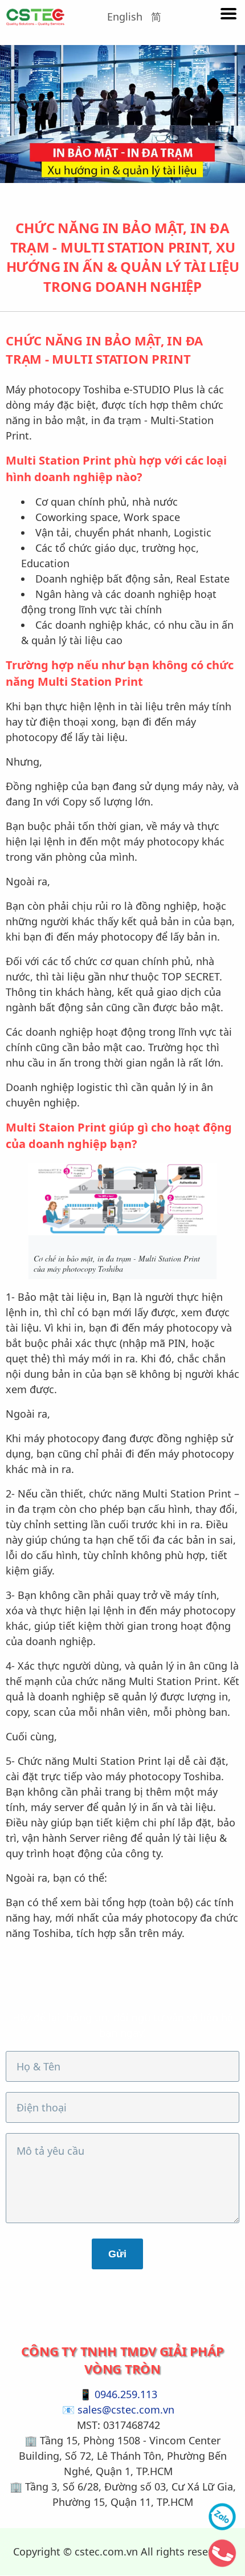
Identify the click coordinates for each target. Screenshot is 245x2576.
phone (222, 2553)
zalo (222, 2517)
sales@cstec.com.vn (126, 2410)
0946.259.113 (126, 2394)
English (125, 17)
